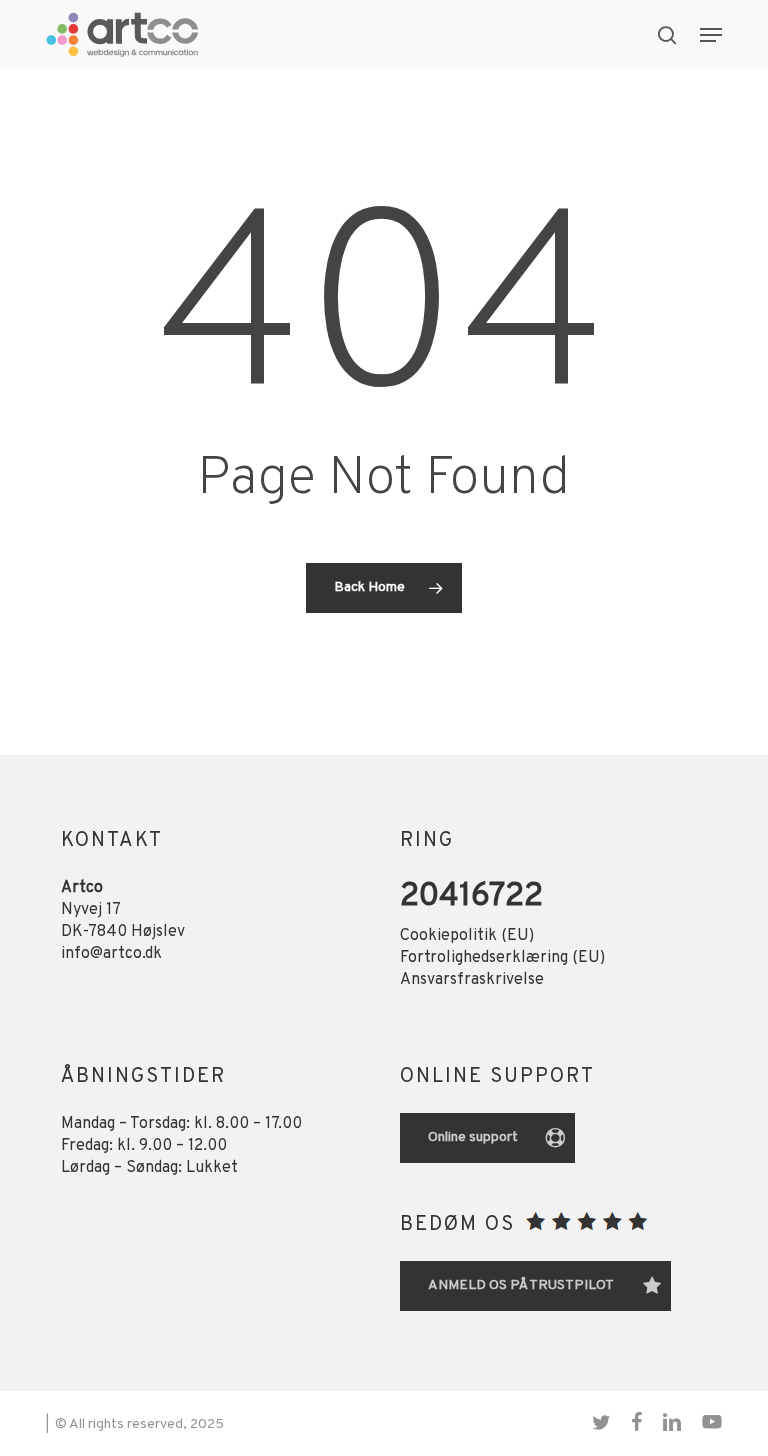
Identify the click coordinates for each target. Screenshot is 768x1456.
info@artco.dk (111, 954)
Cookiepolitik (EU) (467, 936)
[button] (711, 35)
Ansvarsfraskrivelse (472, 980)
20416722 (471, 897)
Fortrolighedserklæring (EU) (502, 958)
